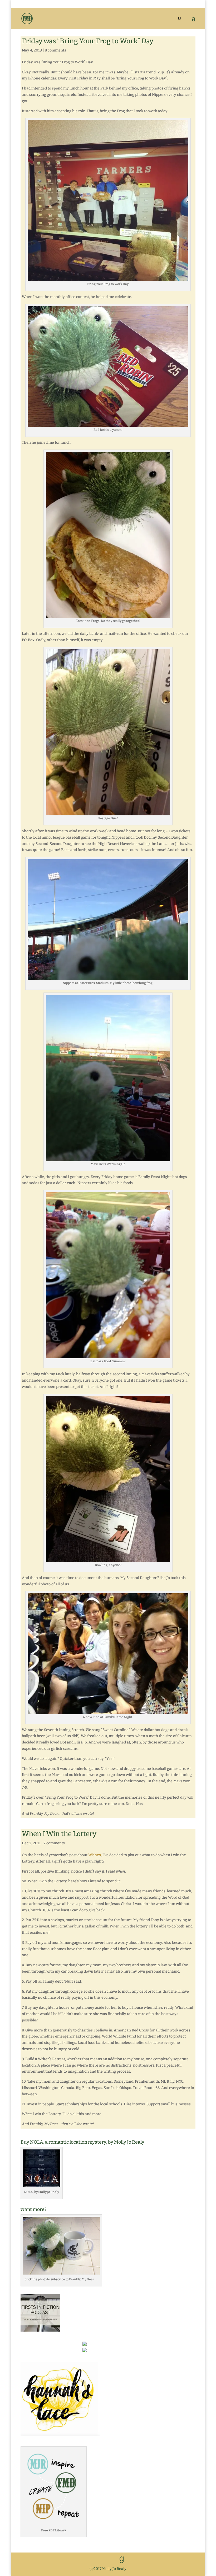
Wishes (95, 1855)
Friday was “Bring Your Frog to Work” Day (88, 41)
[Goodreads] (122, 2560)
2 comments (54, 1843)
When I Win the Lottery (59, 1834)
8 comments (55, 50)
